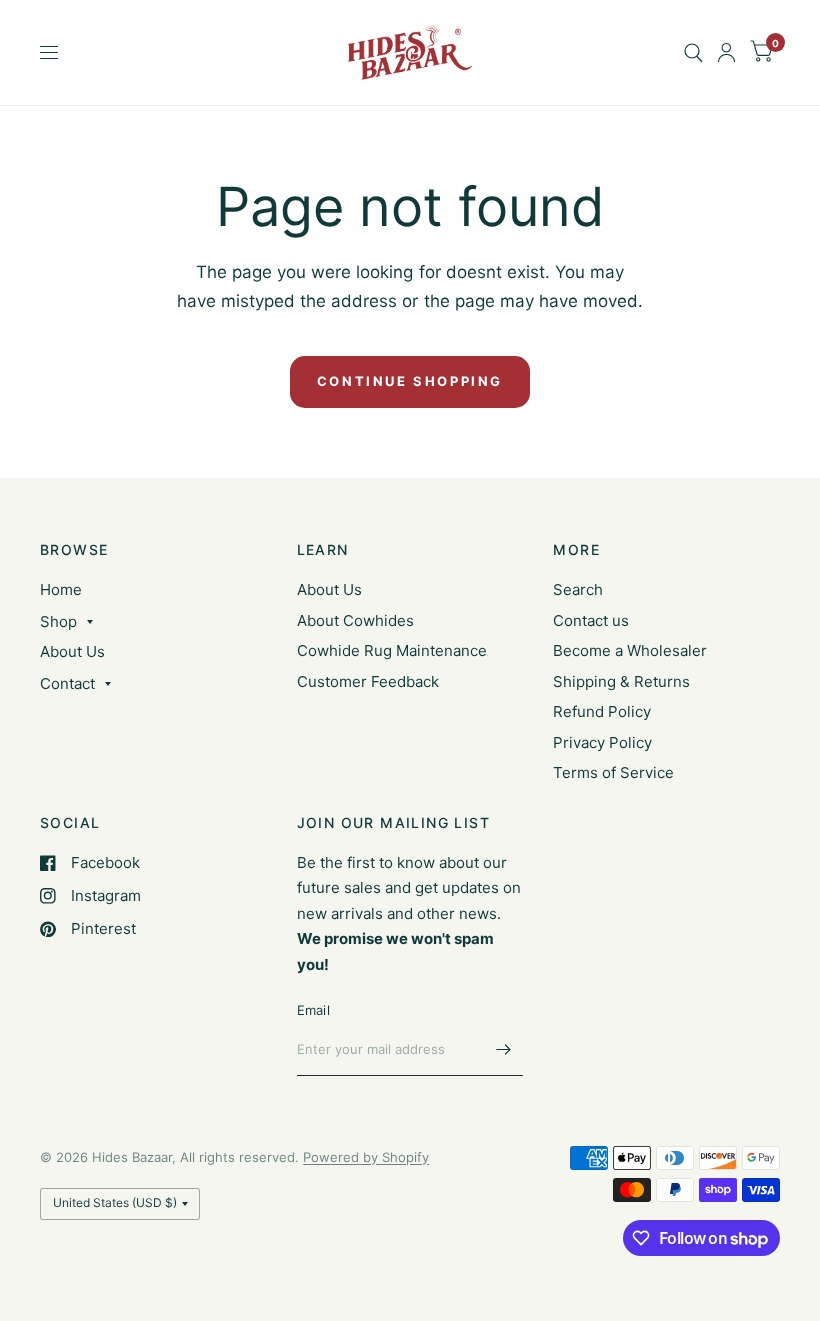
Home (61, 589)
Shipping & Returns (621, 681)
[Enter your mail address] (503, 1050)
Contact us (591, 620)
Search (578, 589)
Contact (67, 683)
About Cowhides (355, 620)
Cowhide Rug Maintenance (392, 650)
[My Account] (726, 52)
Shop (58, 621)
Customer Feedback (368, 681)
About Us (72, 651)
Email (313, 1010)
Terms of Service (613, 772)
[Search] (693, 52)
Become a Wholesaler (630, 650)
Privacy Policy (602, 742)
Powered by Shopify (366, 1157)
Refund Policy (602, 711)
